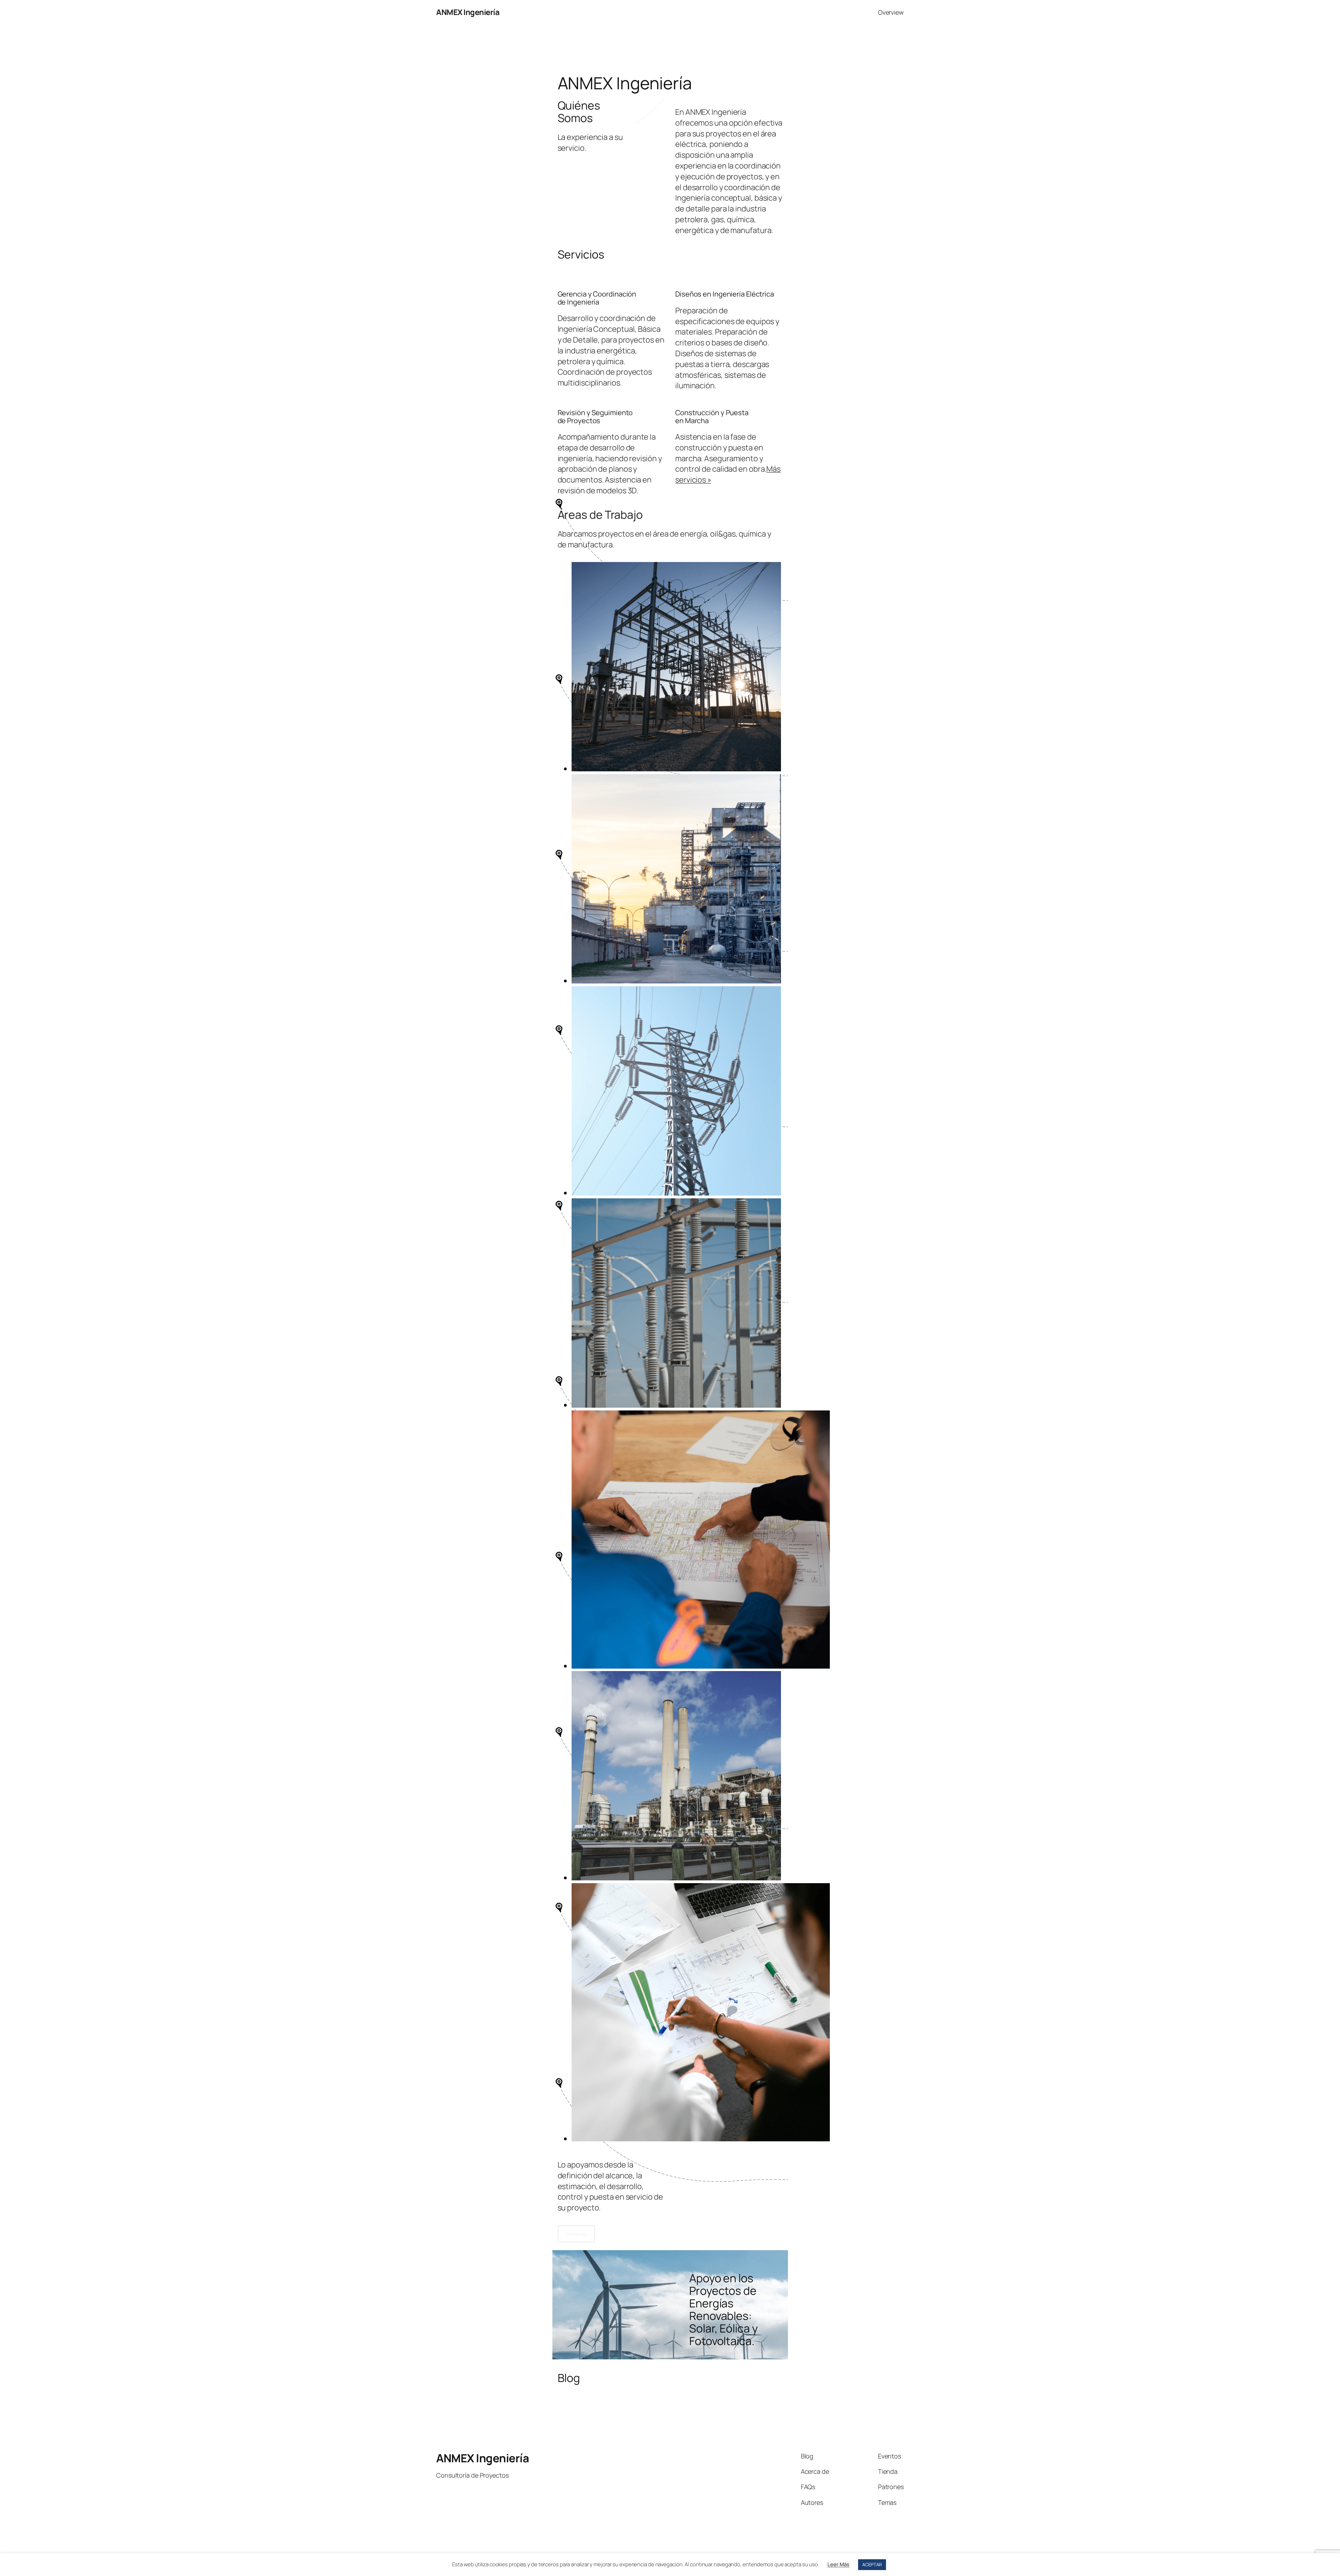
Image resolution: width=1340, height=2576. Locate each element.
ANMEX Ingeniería (468, 12)
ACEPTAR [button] (872, 2564)
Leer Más (838, 2564)
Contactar (576, 2234)
